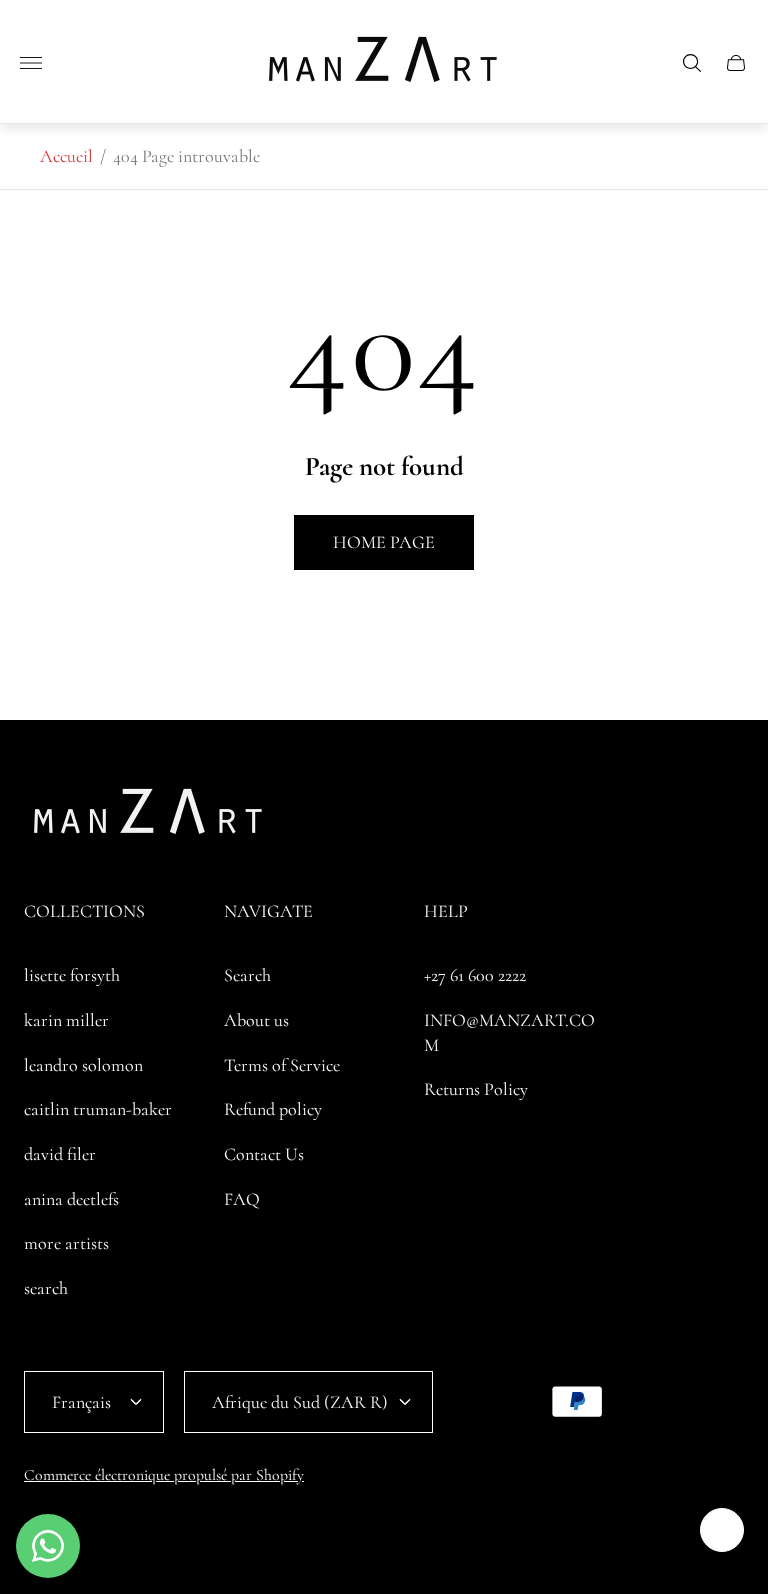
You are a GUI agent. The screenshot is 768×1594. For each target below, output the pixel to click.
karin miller (66, 1020)
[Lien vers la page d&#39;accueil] (149, 817)
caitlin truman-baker (98, 1109)
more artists (66, 1243)
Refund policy (273, 1109)
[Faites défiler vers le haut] (722, 1530)
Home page (384, 542)
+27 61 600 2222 (475, 975)
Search (247, 975)
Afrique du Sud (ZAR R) (300, 1402)
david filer (60, 1154)
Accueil (66, 156)
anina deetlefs (71, 1199)
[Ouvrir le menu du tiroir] (31, 63)
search (46, 1288)
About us (256, 1020)
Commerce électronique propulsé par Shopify (164, 1475)
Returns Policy (476, 1089)
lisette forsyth (72, 975)
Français (81, 1402)
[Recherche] (692, 63)
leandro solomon (83, 1065)
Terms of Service (282, 1065)
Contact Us (264, 1154)
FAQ (242, 1199)
